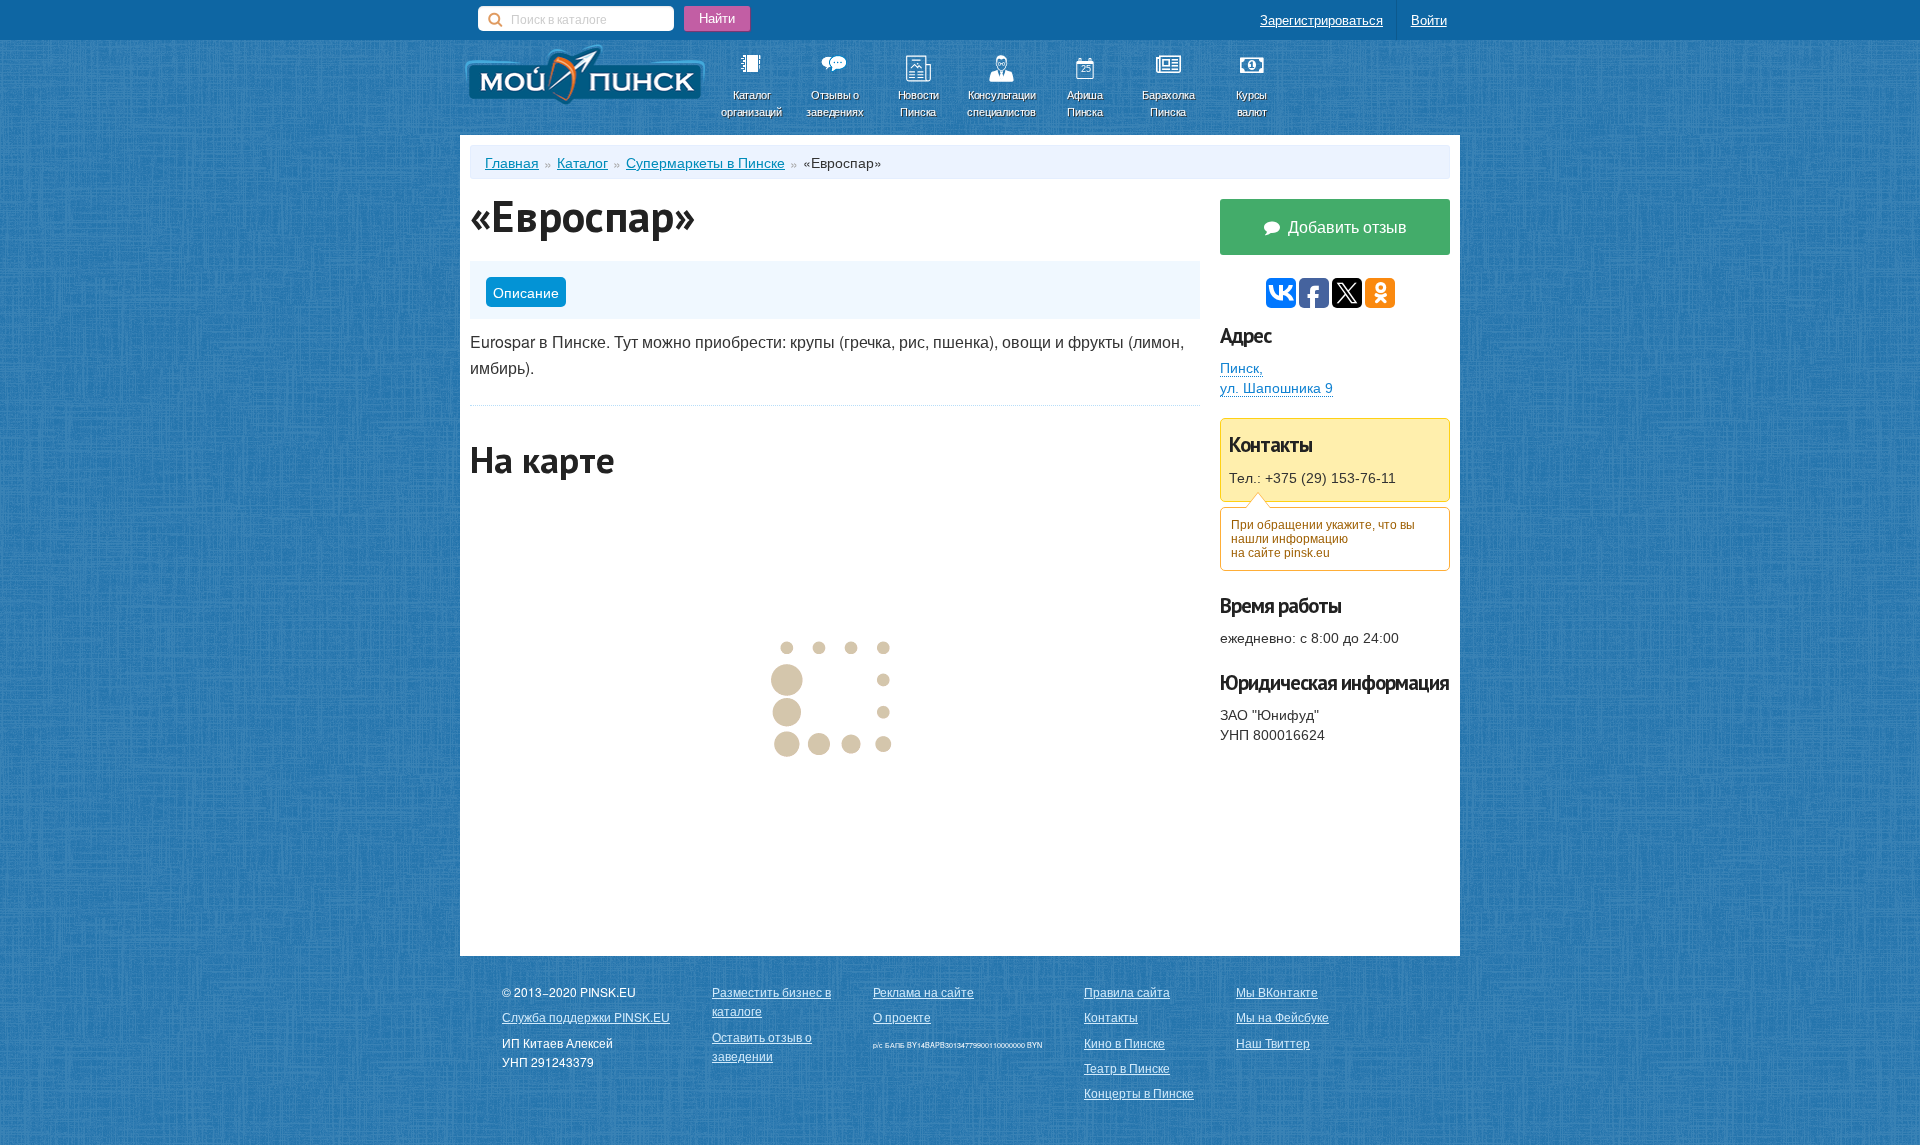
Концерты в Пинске (1139, 1092)
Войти (1429, 19)
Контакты (1111, 1016)
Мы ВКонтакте (1277, 991)
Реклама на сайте (923, 991)
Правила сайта (1127, 991)
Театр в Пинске (1127, 1067)
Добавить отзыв (1345, 226)
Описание (526, 292)
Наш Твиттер (1273, 1042)
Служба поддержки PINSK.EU (586, 1016)
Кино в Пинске (1124, 1042)
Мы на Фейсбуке (1282, 1016)
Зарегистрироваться (1321, 19)
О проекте (902, 1016)
